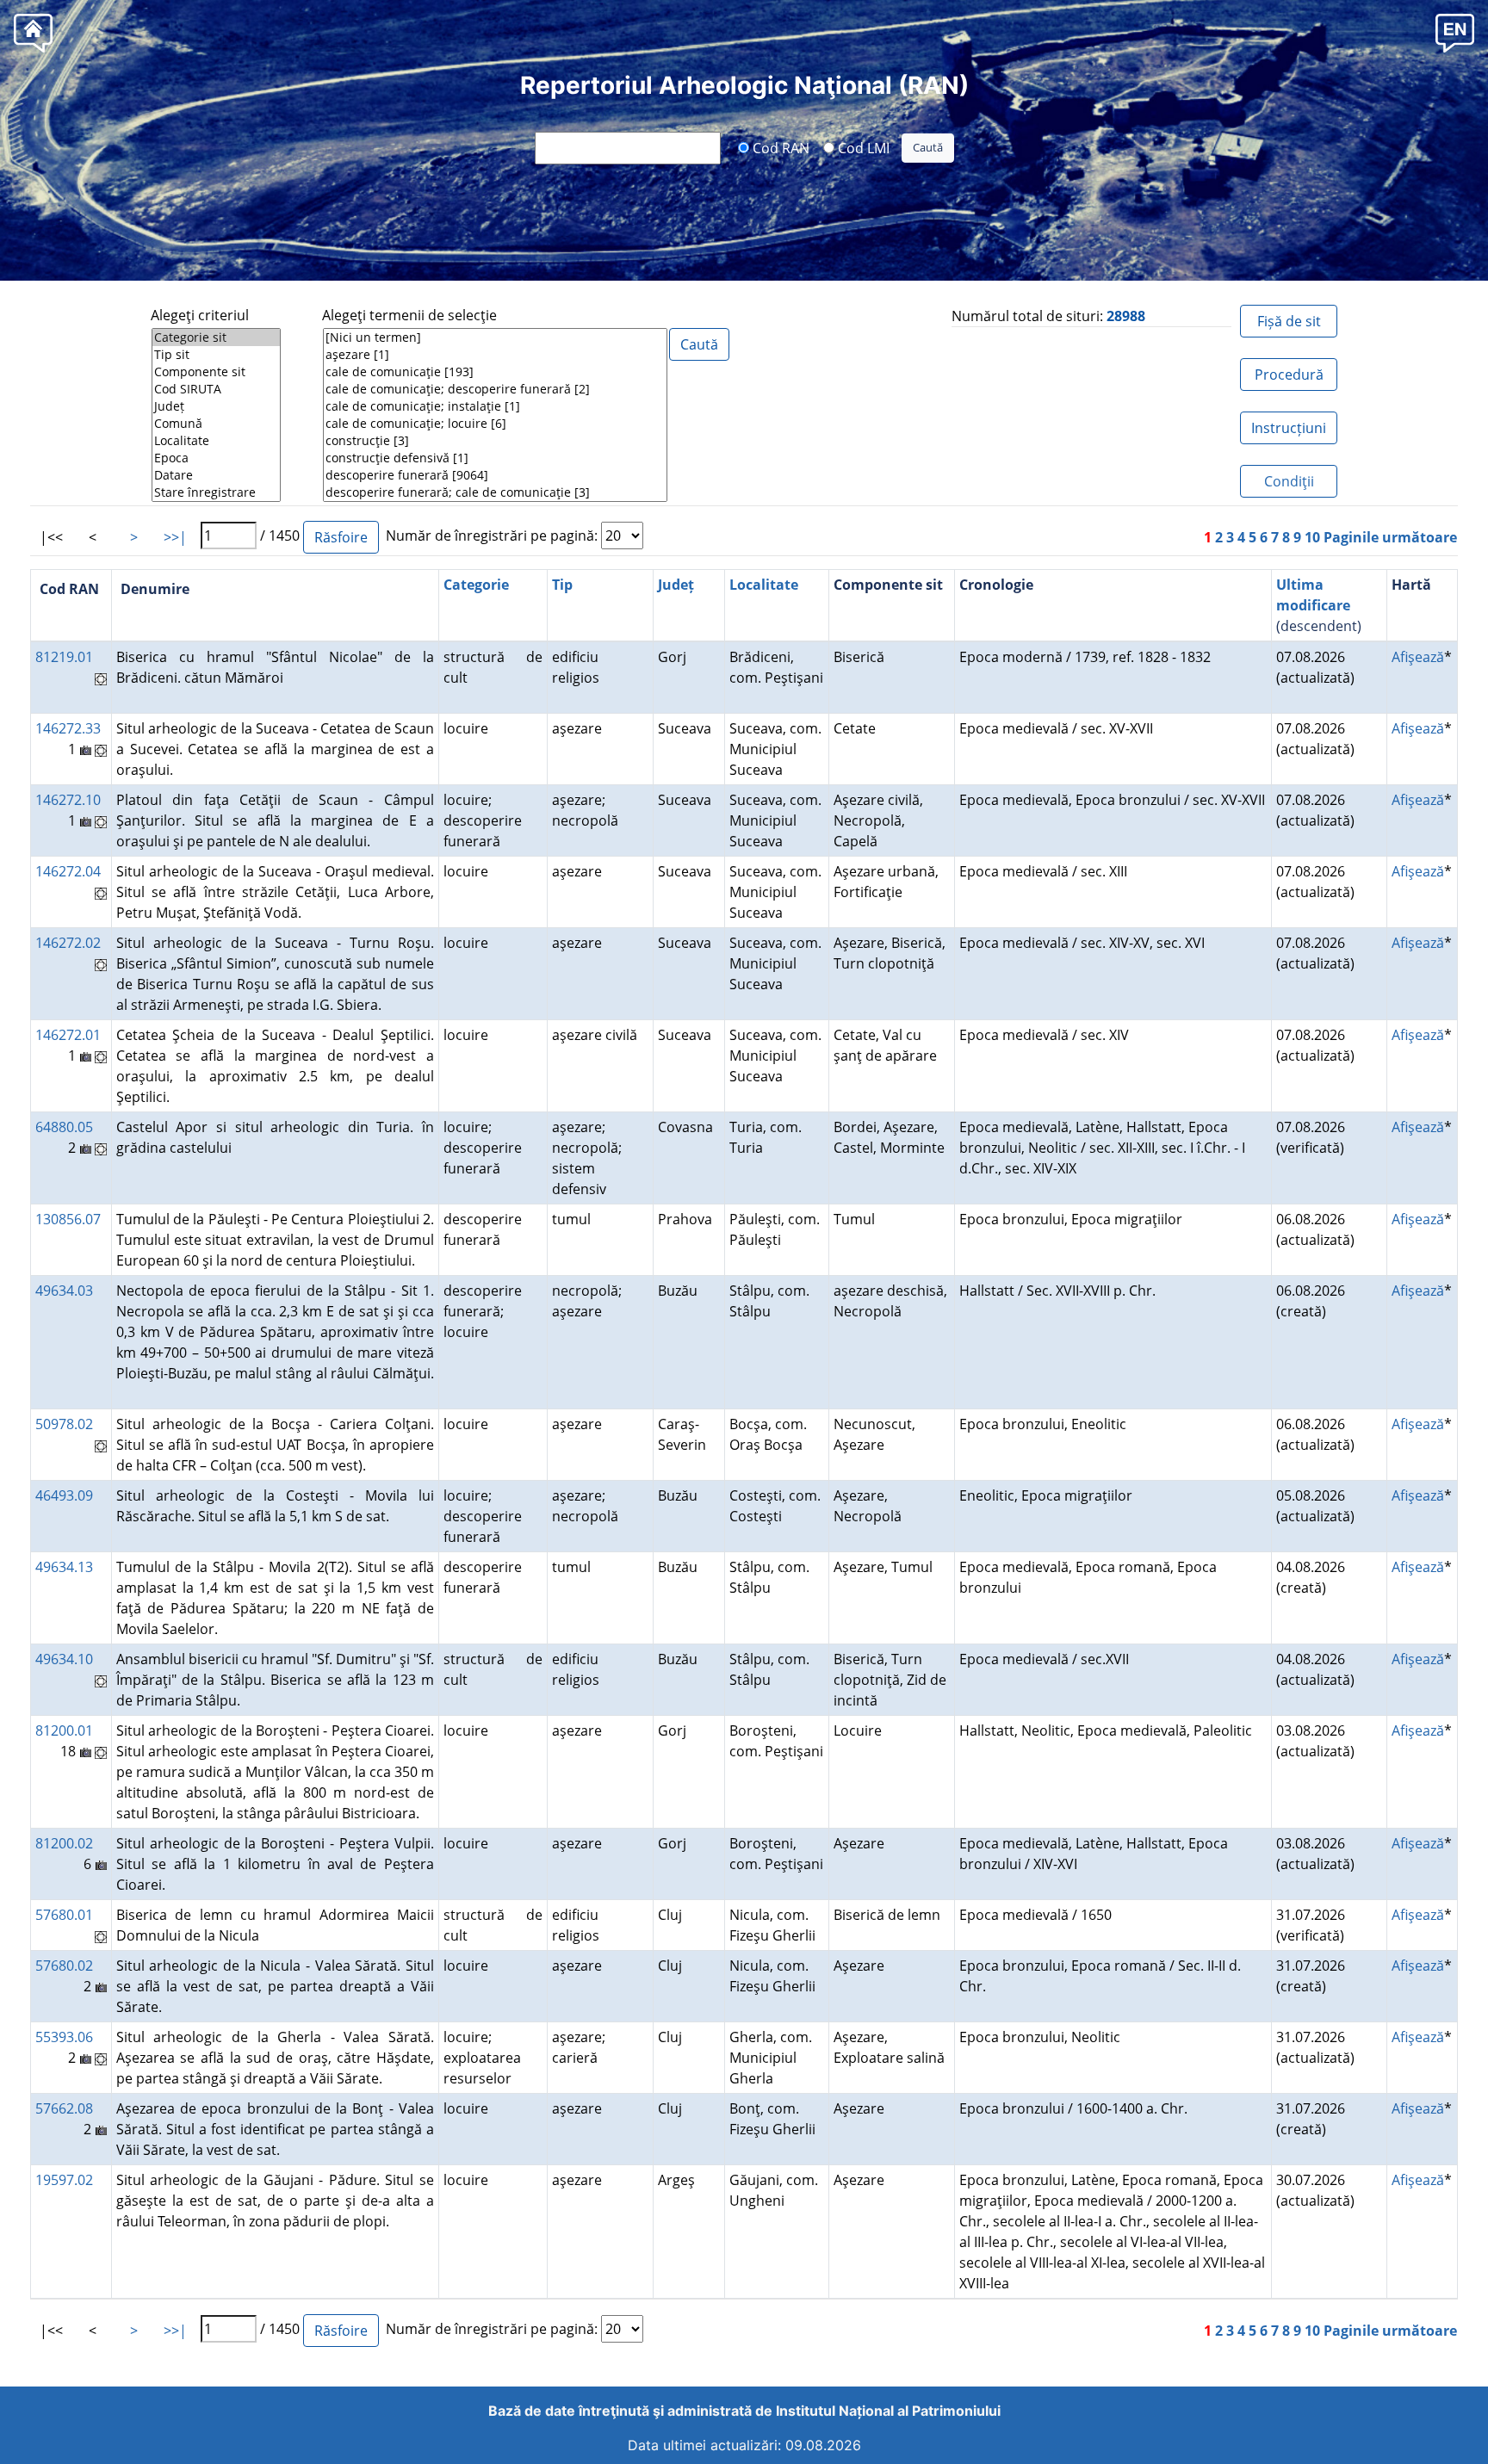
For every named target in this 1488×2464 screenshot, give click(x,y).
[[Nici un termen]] (495, 337)
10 (1312, 537)
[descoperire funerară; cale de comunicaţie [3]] (495, 492)
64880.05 (64, 1127)
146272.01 (68, 1035)
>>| (175, 537)
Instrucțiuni (1289, 428)
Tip (562, 585)
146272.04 (68, 871)
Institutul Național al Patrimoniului (888, 2411)
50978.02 (64, 1424)
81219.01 (64, 657)
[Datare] (216, 475)
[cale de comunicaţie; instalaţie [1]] (495, 406)
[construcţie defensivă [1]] (495, 458)
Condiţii (1289, 481)
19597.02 (64, 2180)
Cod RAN (779, 147)
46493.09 (64, 1495)
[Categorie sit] (216, 337)
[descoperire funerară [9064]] (495, 475)
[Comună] (216, 424)
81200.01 (64, 1730)
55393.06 (64, 2037)
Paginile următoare (1390, 537)
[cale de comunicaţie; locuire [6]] (495, 424)
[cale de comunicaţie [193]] (495, 372)
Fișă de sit (1289, 321)
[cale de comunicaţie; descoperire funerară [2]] (495, 389)
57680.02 (64, 1966)
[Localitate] (216, 441)
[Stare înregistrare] (216, 492)
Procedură (1289, 375)
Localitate (764, 585)
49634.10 (64, 1659)
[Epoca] (216, 458)
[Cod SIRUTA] (216, 389)
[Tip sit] (216, 355)
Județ (676, 585)
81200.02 (64, 1843)
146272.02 (68, 943)
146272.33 (68, 728)
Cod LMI (862, 147)
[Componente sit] (216, 372)
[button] (1455, 32)
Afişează (1418, 657)
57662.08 (64, 2108)
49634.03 (64, 1291)
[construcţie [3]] (495, 441)
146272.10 (68, 800)
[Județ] (216, 406)
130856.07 (68, 1219)
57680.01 (64, 1915)
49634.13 (64, 1567)
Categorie (476, 585)
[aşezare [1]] (495, 355)
